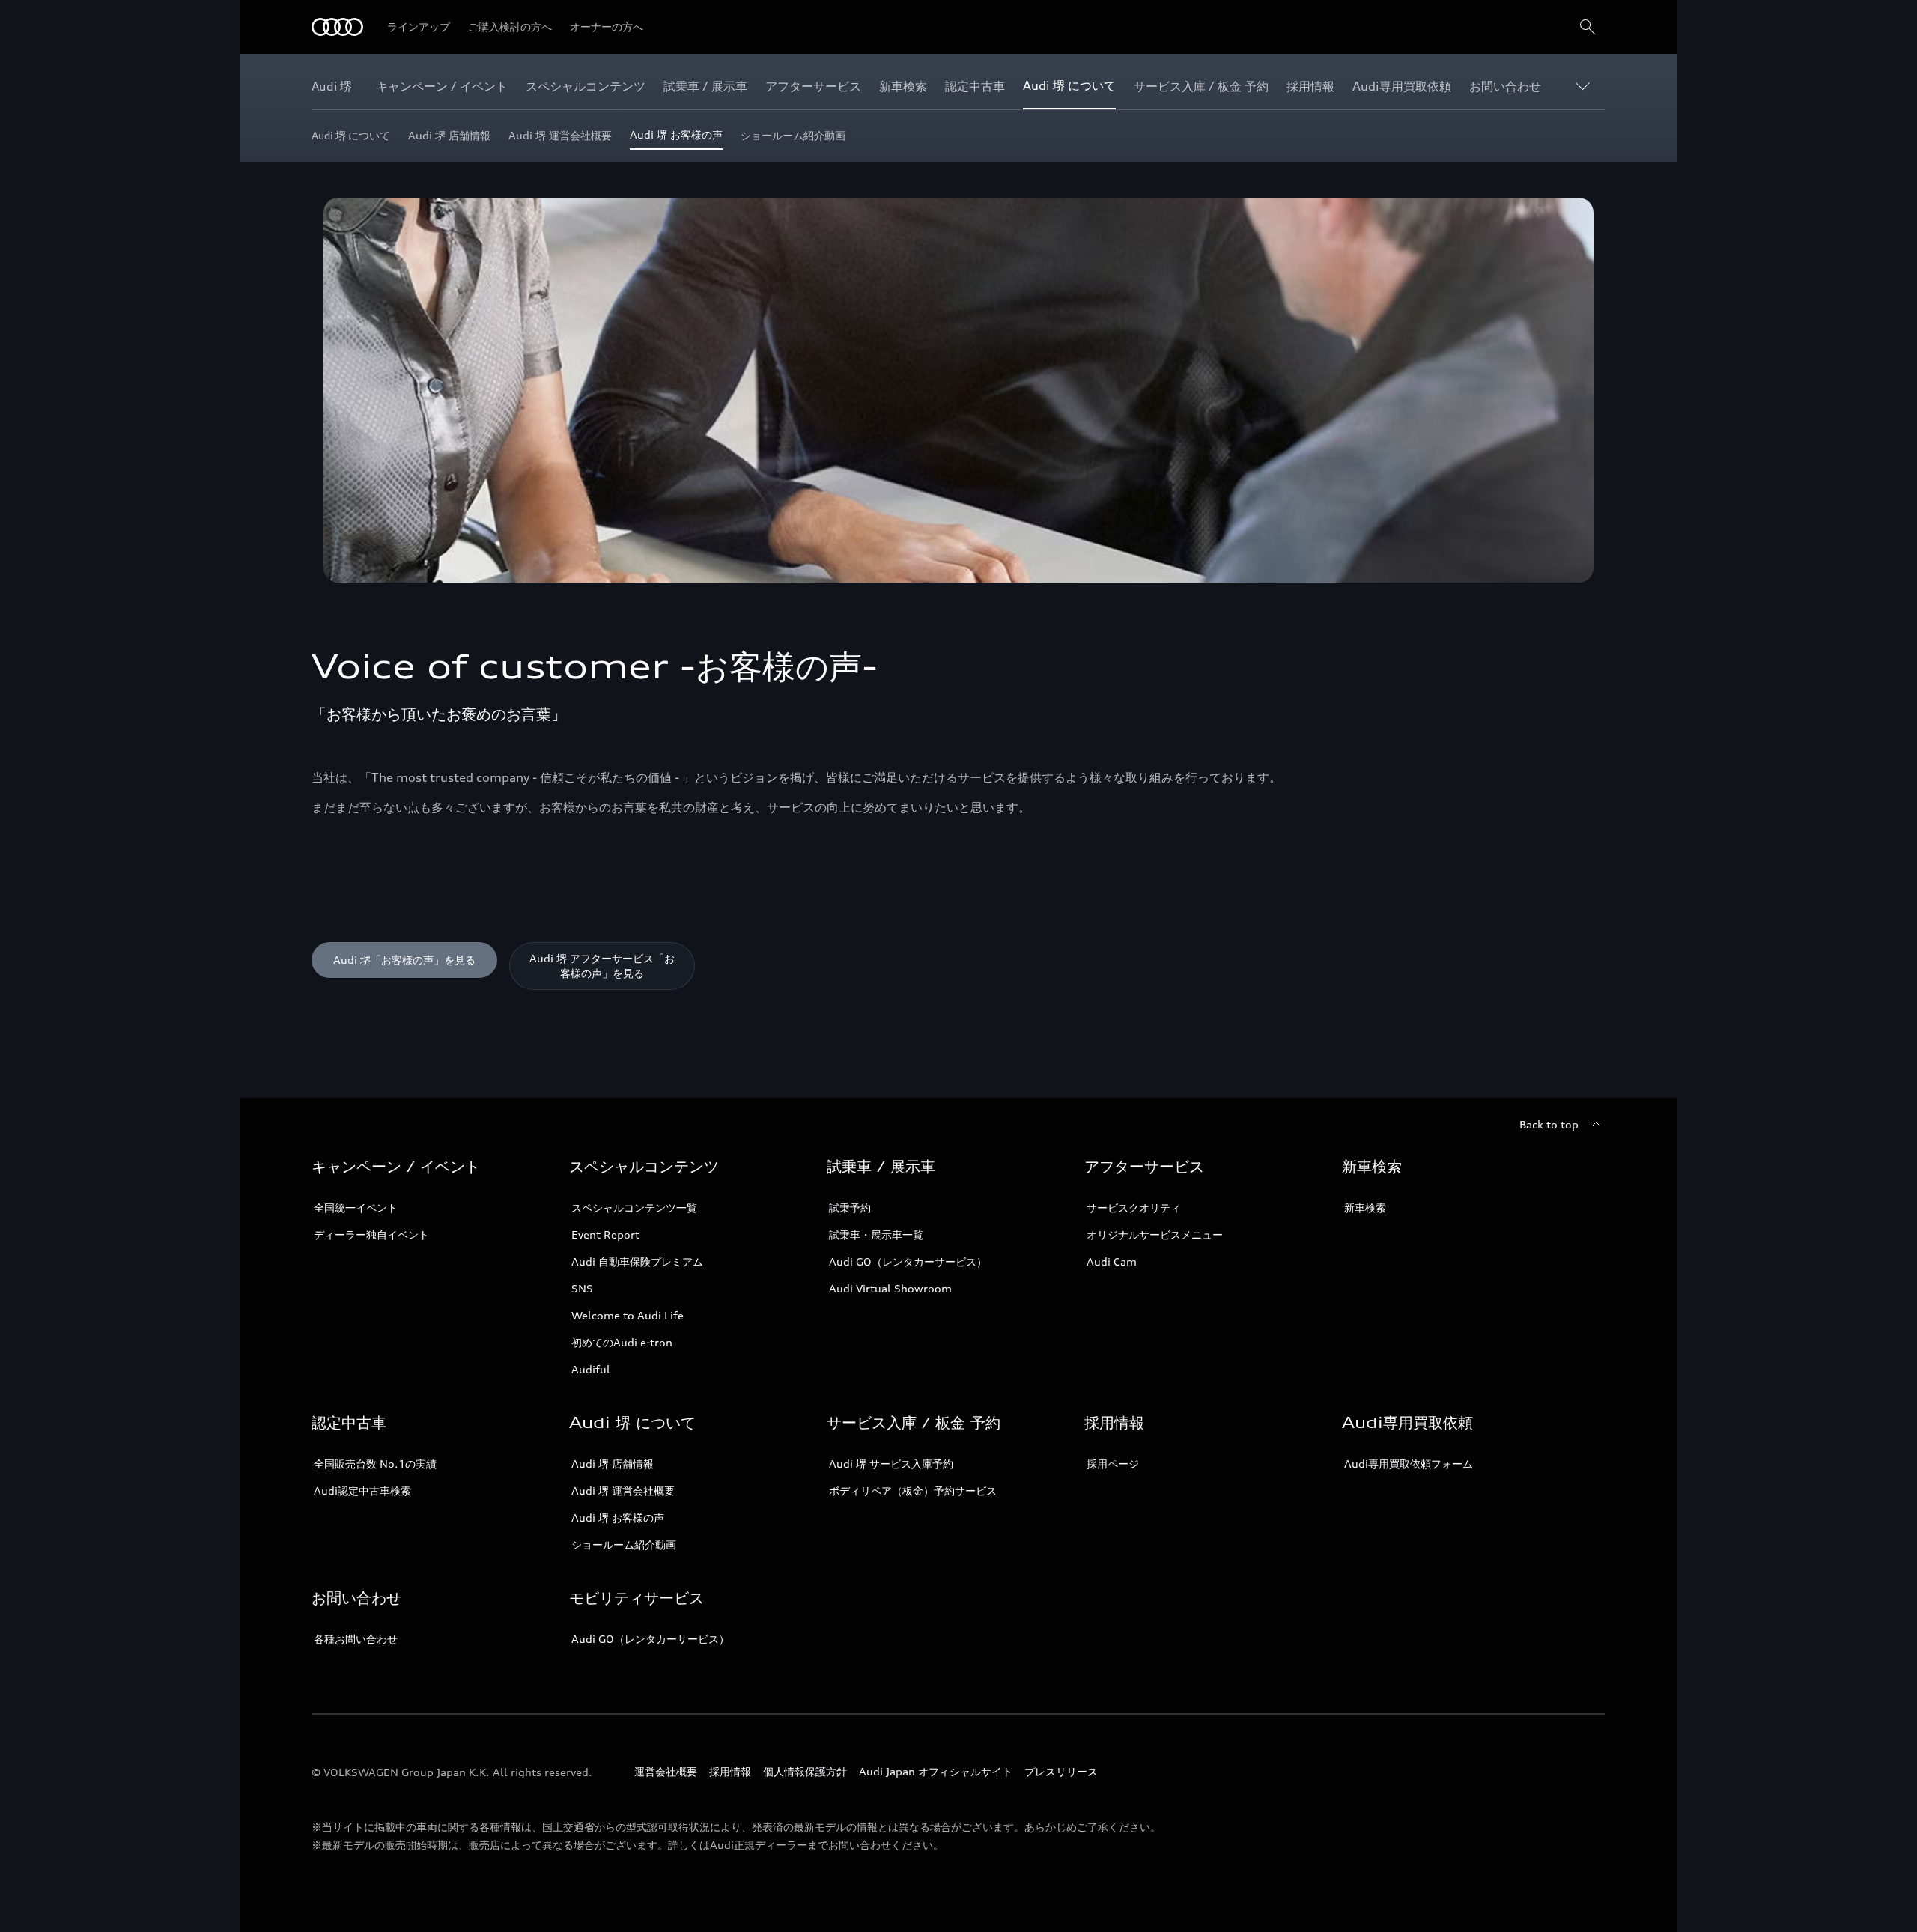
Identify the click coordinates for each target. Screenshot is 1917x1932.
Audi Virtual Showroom (890, 1288)
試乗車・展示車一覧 (876, 1234)
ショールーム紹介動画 (624, 1544)
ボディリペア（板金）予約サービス (913, 1491)
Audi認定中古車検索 (362, 1491)
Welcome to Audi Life (628, 1315)
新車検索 (1365, 1207)
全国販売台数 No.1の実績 (375, 1464)
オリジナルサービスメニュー (1155, 1234)
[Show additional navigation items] (1586, 85)
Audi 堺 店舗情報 (613, 1464)
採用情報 (730, 1771)
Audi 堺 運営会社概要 (623, 1491)
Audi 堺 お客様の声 (618, 1518)
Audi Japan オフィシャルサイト (936, 1771)
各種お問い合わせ (356, 1639)
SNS (582, 1288)
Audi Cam (1112, 1261)
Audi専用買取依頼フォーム (1409, 1464)
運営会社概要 (666, 1771)
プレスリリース (1061, 1771)
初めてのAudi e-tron (622, 1342)
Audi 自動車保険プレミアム (637, 1261)
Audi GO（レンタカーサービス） (908, 1261)
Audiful (591, 1369)
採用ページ (1113, 1464)
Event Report (605, 1234)
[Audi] (337, 27)
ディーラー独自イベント (371, 1234)
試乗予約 (850, 1207)
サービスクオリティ (1134, 1207)
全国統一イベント (356, 1207)
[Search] (1588, 27)
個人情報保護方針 (805, 1771)
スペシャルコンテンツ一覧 (634, 1207)
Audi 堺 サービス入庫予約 (891, 1464)
